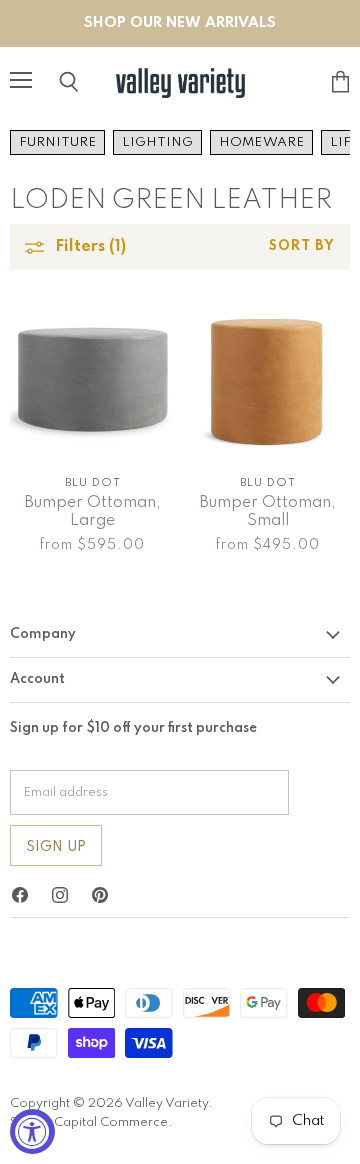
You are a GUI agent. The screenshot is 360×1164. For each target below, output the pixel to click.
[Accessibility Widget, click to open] (32, 1131)
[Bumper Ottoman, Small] (267, 379)
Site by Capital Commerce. (91, 1122)
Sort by (302, 246)
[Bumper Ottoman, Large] (92, 379)
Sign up (56, 847)
